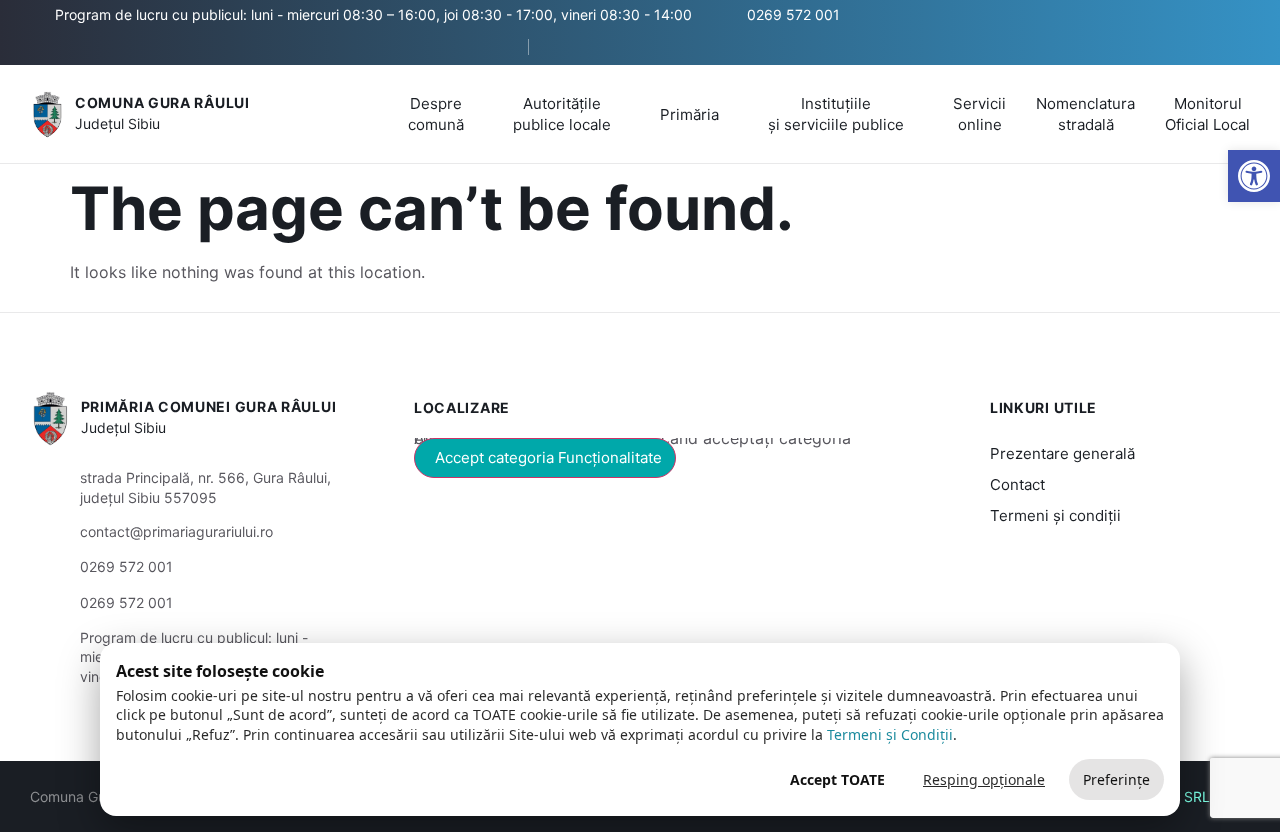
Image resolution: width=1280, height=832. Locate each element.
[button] (496, 48)
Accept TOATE (837, 779)
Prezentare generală (1062, 453)
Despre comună (436, 114)
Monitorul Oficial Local (1207, 114)
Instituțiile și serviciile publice (836, 114)
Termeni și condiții (1055, 515)
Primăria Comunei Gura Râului (209, 406)
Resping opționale (984, 779)
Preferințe (1116, 779)
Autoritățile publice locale (562, 114)
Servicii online (979, 114)
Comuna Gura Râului (162, 102)
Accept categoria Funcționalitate (548, 457)
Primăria (689, 114)
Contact (1017, 484)
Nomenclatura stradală (1085, 114)
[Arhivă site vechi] (566, 47)
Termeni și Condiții (890, 734)
